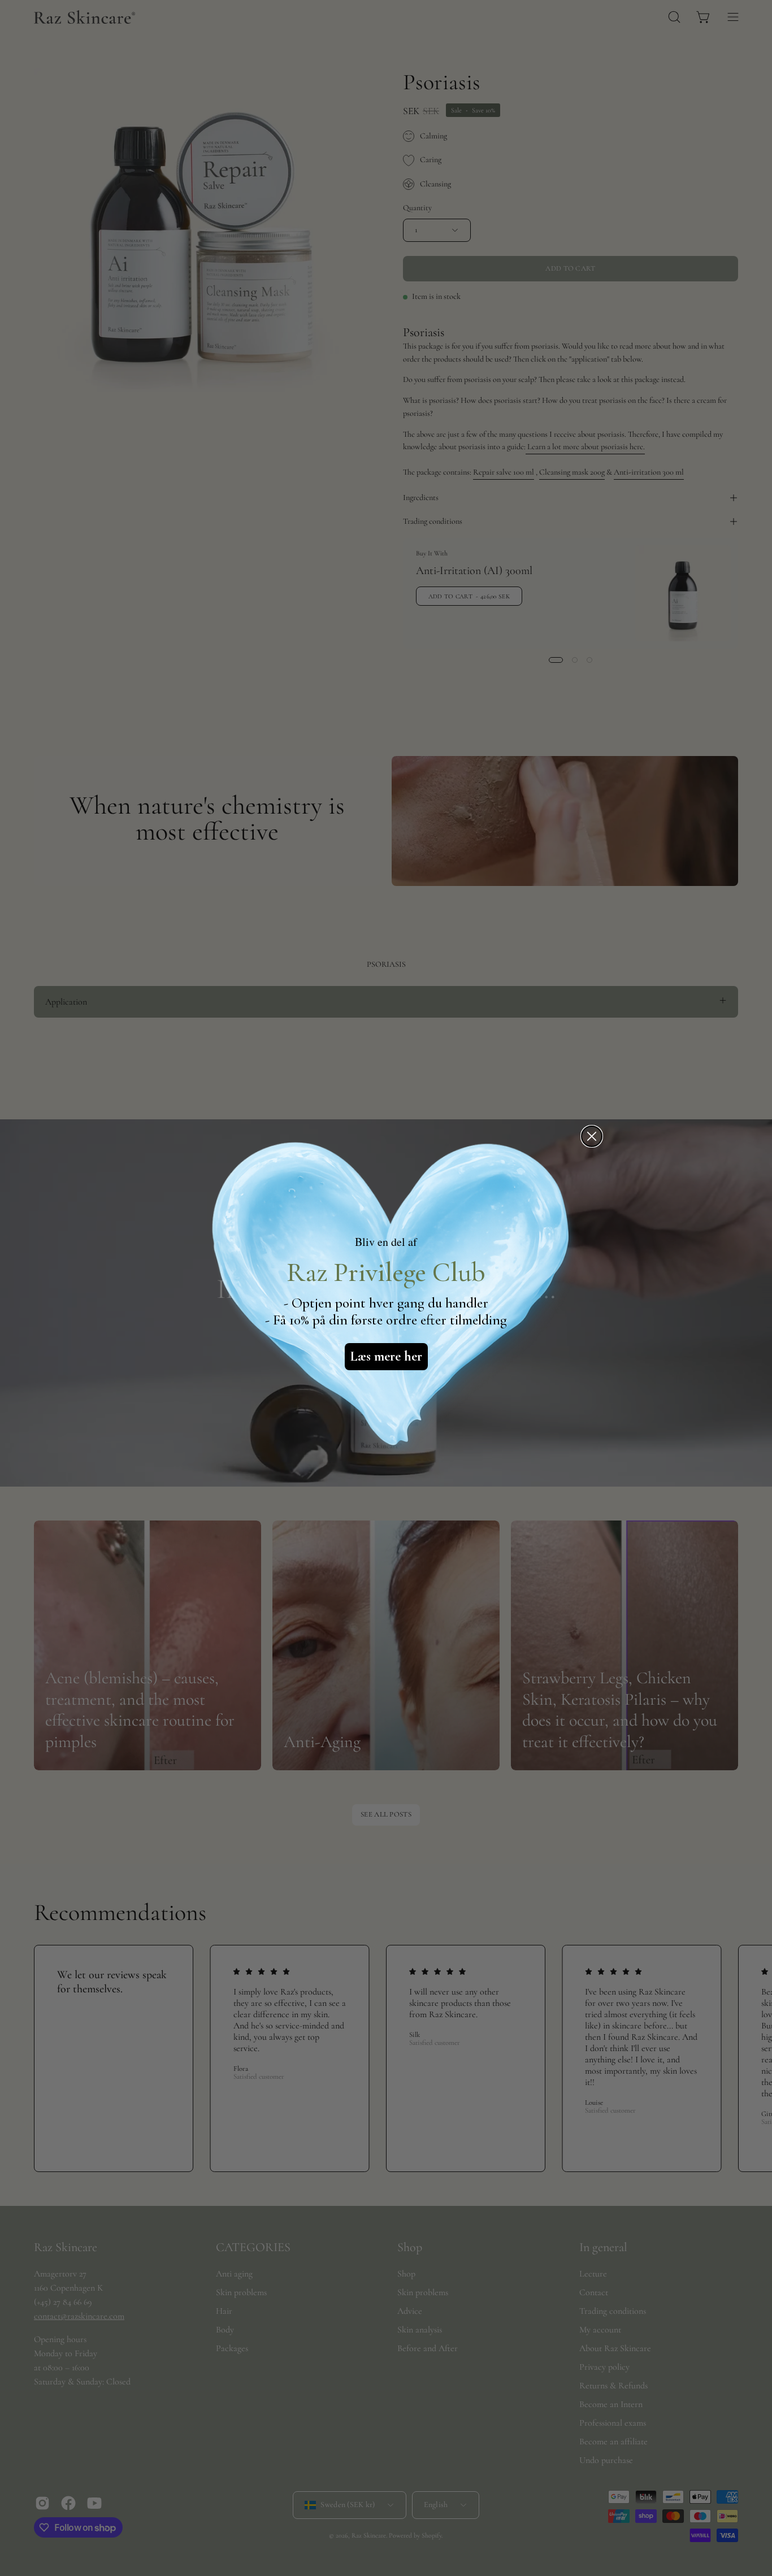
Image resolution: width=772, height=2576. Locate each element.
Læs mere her (386, 1356)
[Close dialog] (592, 1136)
